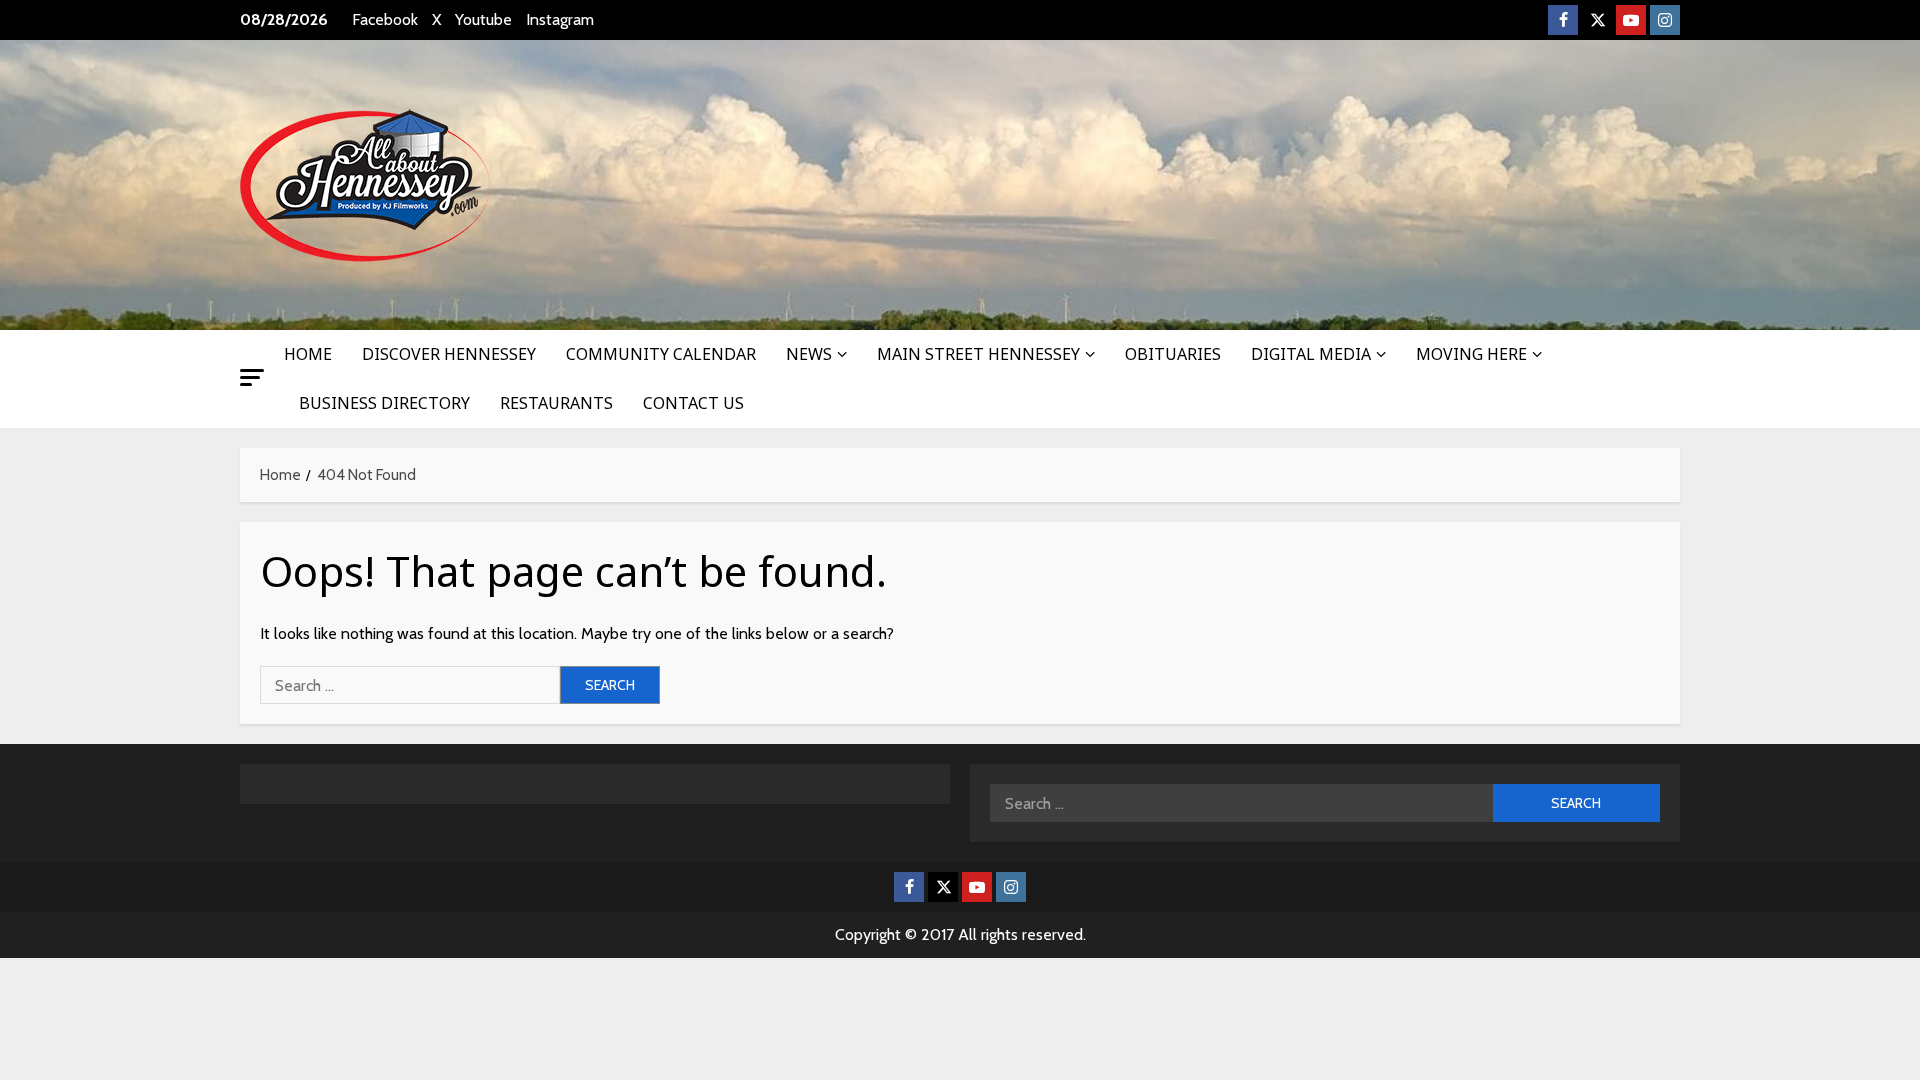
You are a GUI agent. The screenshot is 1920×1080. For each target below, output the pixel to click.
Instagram (560, 19)
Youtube (483, 19)
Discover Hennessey (449, 354)
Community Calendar (661, 354)
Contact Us (693, 403)
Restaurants (556, 403)
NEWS (809, 354)
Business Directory (384, 403)
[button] (252, 377)
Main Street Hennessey (978, 354)
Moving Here (1471, 354)
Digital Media (1311, 354)
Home (308, 354)
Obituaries (1173, 354)
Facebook (385, 19)
